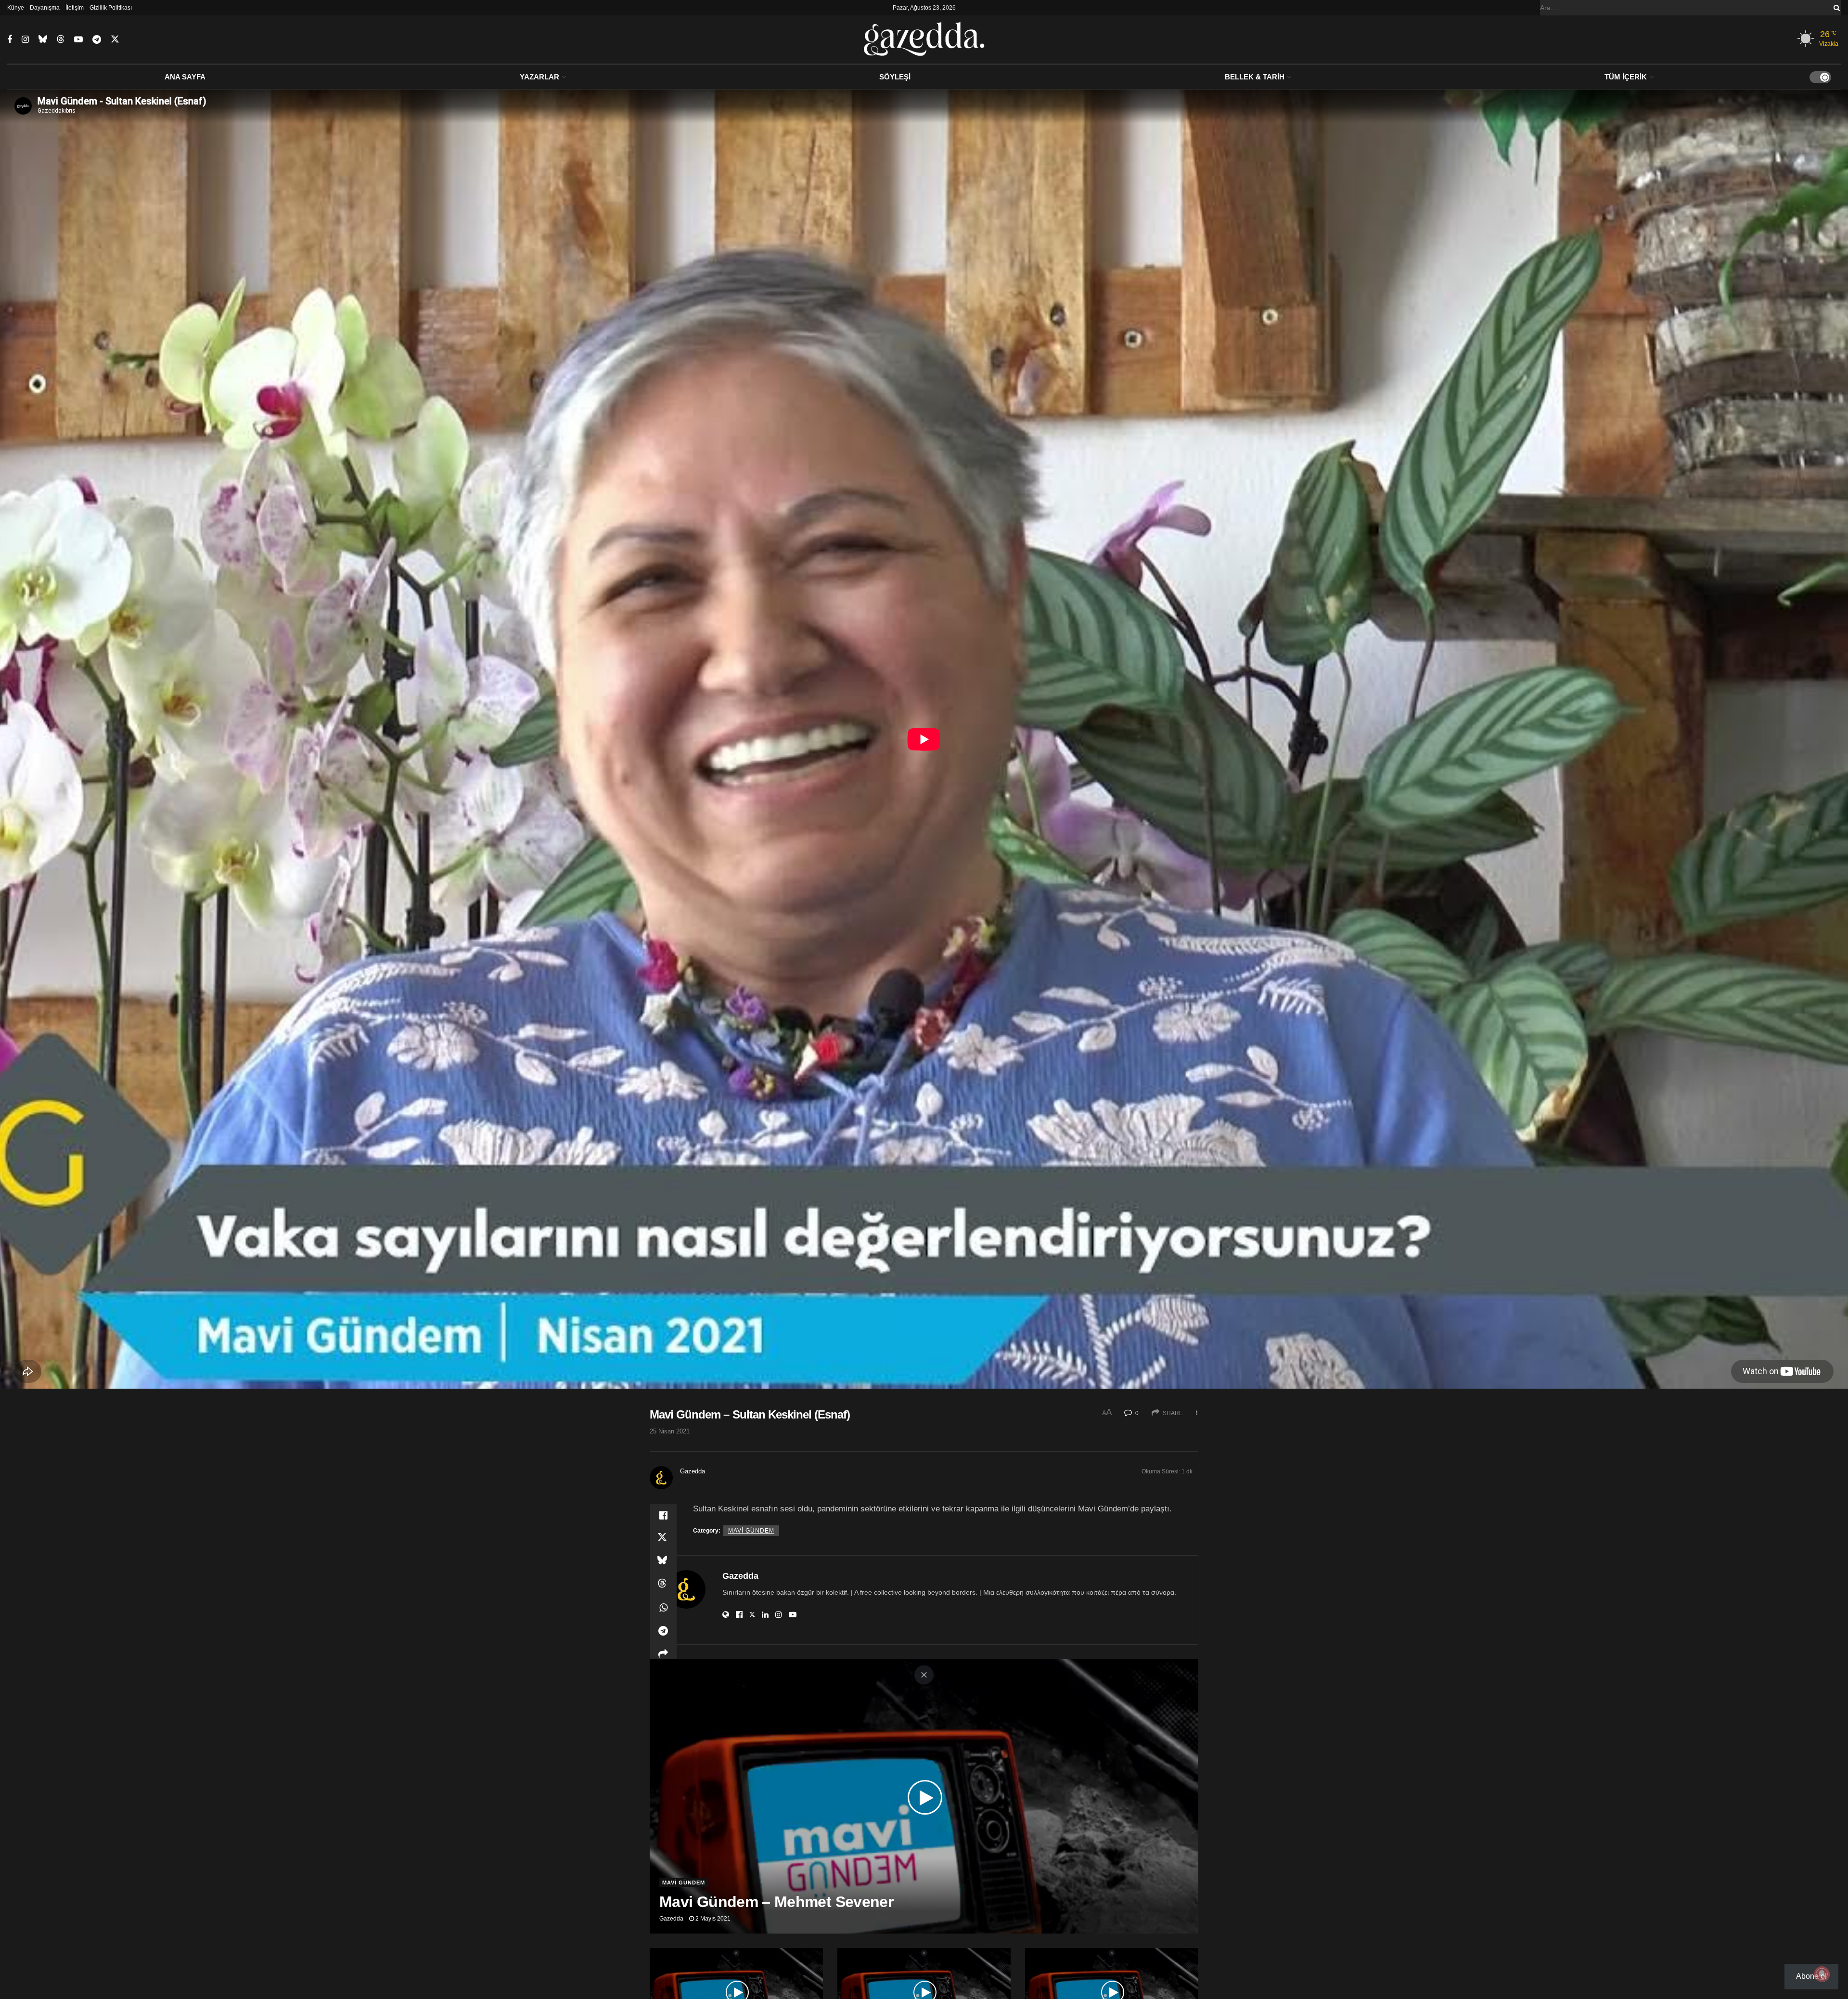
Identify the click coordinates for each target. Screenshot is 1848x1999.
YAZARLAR (539, 77)
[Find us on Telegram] (97, 40)
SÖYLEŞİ (895, 77)
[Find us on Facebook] (10, 40)
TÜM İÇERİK (1626, 77)
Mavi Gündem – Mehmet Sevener (776, 1902)
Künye (16, 8)
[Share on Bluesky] (663, 1561)
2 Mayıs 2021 (712, 1919)
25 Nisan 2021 (670, 1431)
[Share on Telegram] (663, 1631)
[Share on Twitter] (663, 1538)
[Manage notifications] (1822, 1974)
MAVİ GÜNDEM (751, 1531)
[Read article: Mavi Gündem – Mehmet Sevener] (924, 1796)
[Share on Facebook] (663, 1515)
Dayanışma (45, 8)
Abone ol (1811, 1976)
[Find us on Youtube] (78, 40)
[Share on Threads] (663, 1585)
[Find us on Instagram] (25, 40)
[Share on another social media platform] (663, 1654)
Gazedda (693, 1471)
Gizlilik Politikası (111, 8)
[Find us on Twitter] (115, 39)
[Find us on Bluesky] (43, 39)
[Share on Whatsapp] (663, 1608)
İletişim (75, 8)
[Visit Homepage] (924, 39)
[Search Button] (1835, 8)
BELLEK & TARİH (1255, 77)
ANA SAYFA (185, 77)
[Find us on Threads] (61, 39)
